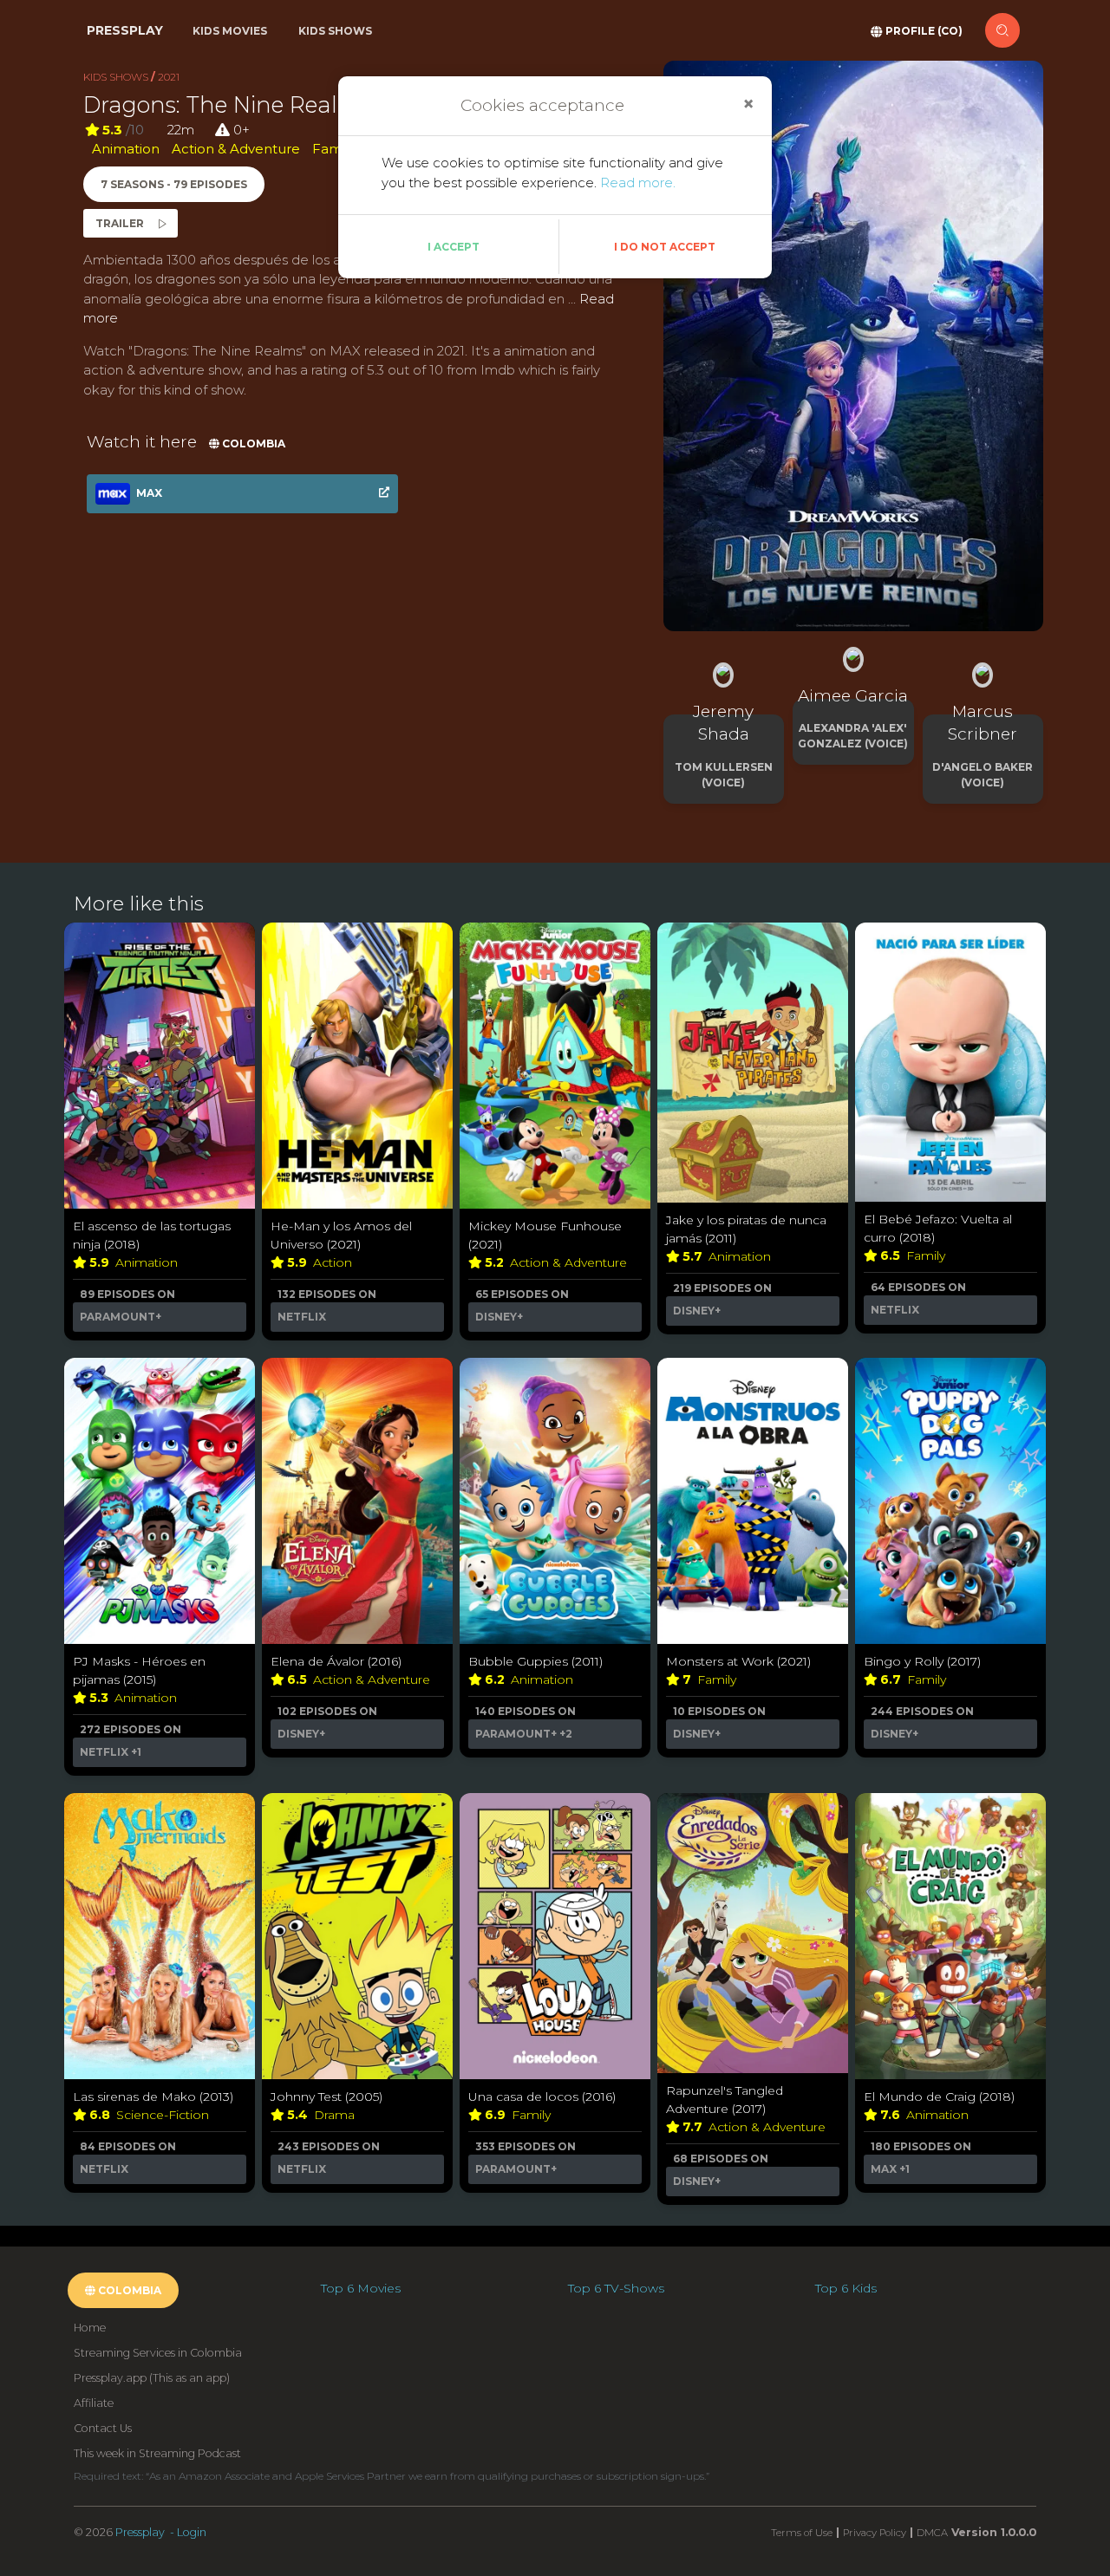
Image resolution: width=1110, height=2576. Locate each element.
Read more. (638, 183)
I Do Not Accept (665, 247)
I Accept (454, 247)
